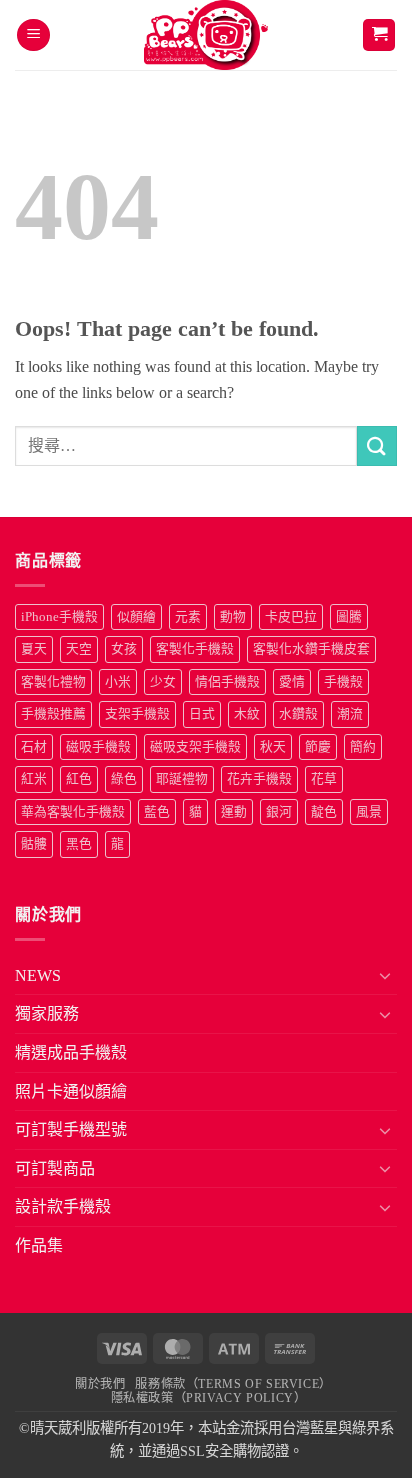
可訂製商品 (55, 1168)
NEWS (38, 975)
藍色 (157, 812)
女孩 (124, 649)
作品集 (39, 1245)
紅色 (79, 779)
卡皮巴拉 (291, 617)
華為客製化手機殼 (73, 812)
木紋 (247, 714)
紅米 (34, 779)
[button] (33, 35)
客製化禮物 (53, 682)
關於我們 (100, 1384)
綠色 (124, 779)
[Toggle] (385, 975)
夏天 (34, 649)
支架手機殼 (137, 714)
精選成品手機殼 (71, 1052)
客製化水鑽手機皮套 (311, 649)
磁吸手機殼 (98, 747)
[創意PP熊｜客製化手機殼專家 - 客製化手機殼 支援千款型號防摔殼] (206, 35)
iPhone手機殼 (59, 617)
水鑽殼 (298, 714)
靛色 (324, 812)
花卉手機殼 (259, 779)
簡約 (363, 747)
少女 (163, 682)
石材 (34, 747)
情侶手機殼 (227, 682)
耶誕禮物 (182, 779)
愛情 (292, 682)
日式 (202, 714)
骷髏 (34, 844)
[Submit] (377, 445)
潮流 (350, 714)
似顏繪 (136, 617)
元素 (188, 617)
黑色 (79, 844)
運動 (234, 812)
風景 (369, 812)
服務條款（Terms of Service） (233, 1384)
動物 (233, 617)
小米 (118, 682)
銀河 (279, 812)
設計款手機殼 (63, 1206)
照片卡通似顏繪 (71, 1091)
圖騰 (349, 617)
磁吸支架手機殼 (195, 747)
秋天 (273, 747)
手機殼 (343, 682)
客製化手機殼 (195, 649)
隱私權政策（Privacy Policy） (209, 1398)
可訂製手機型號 (71, 1129)
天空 (79, 649)
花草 (324, 779)
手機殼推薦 (53, 714)
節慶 (318, 747)
